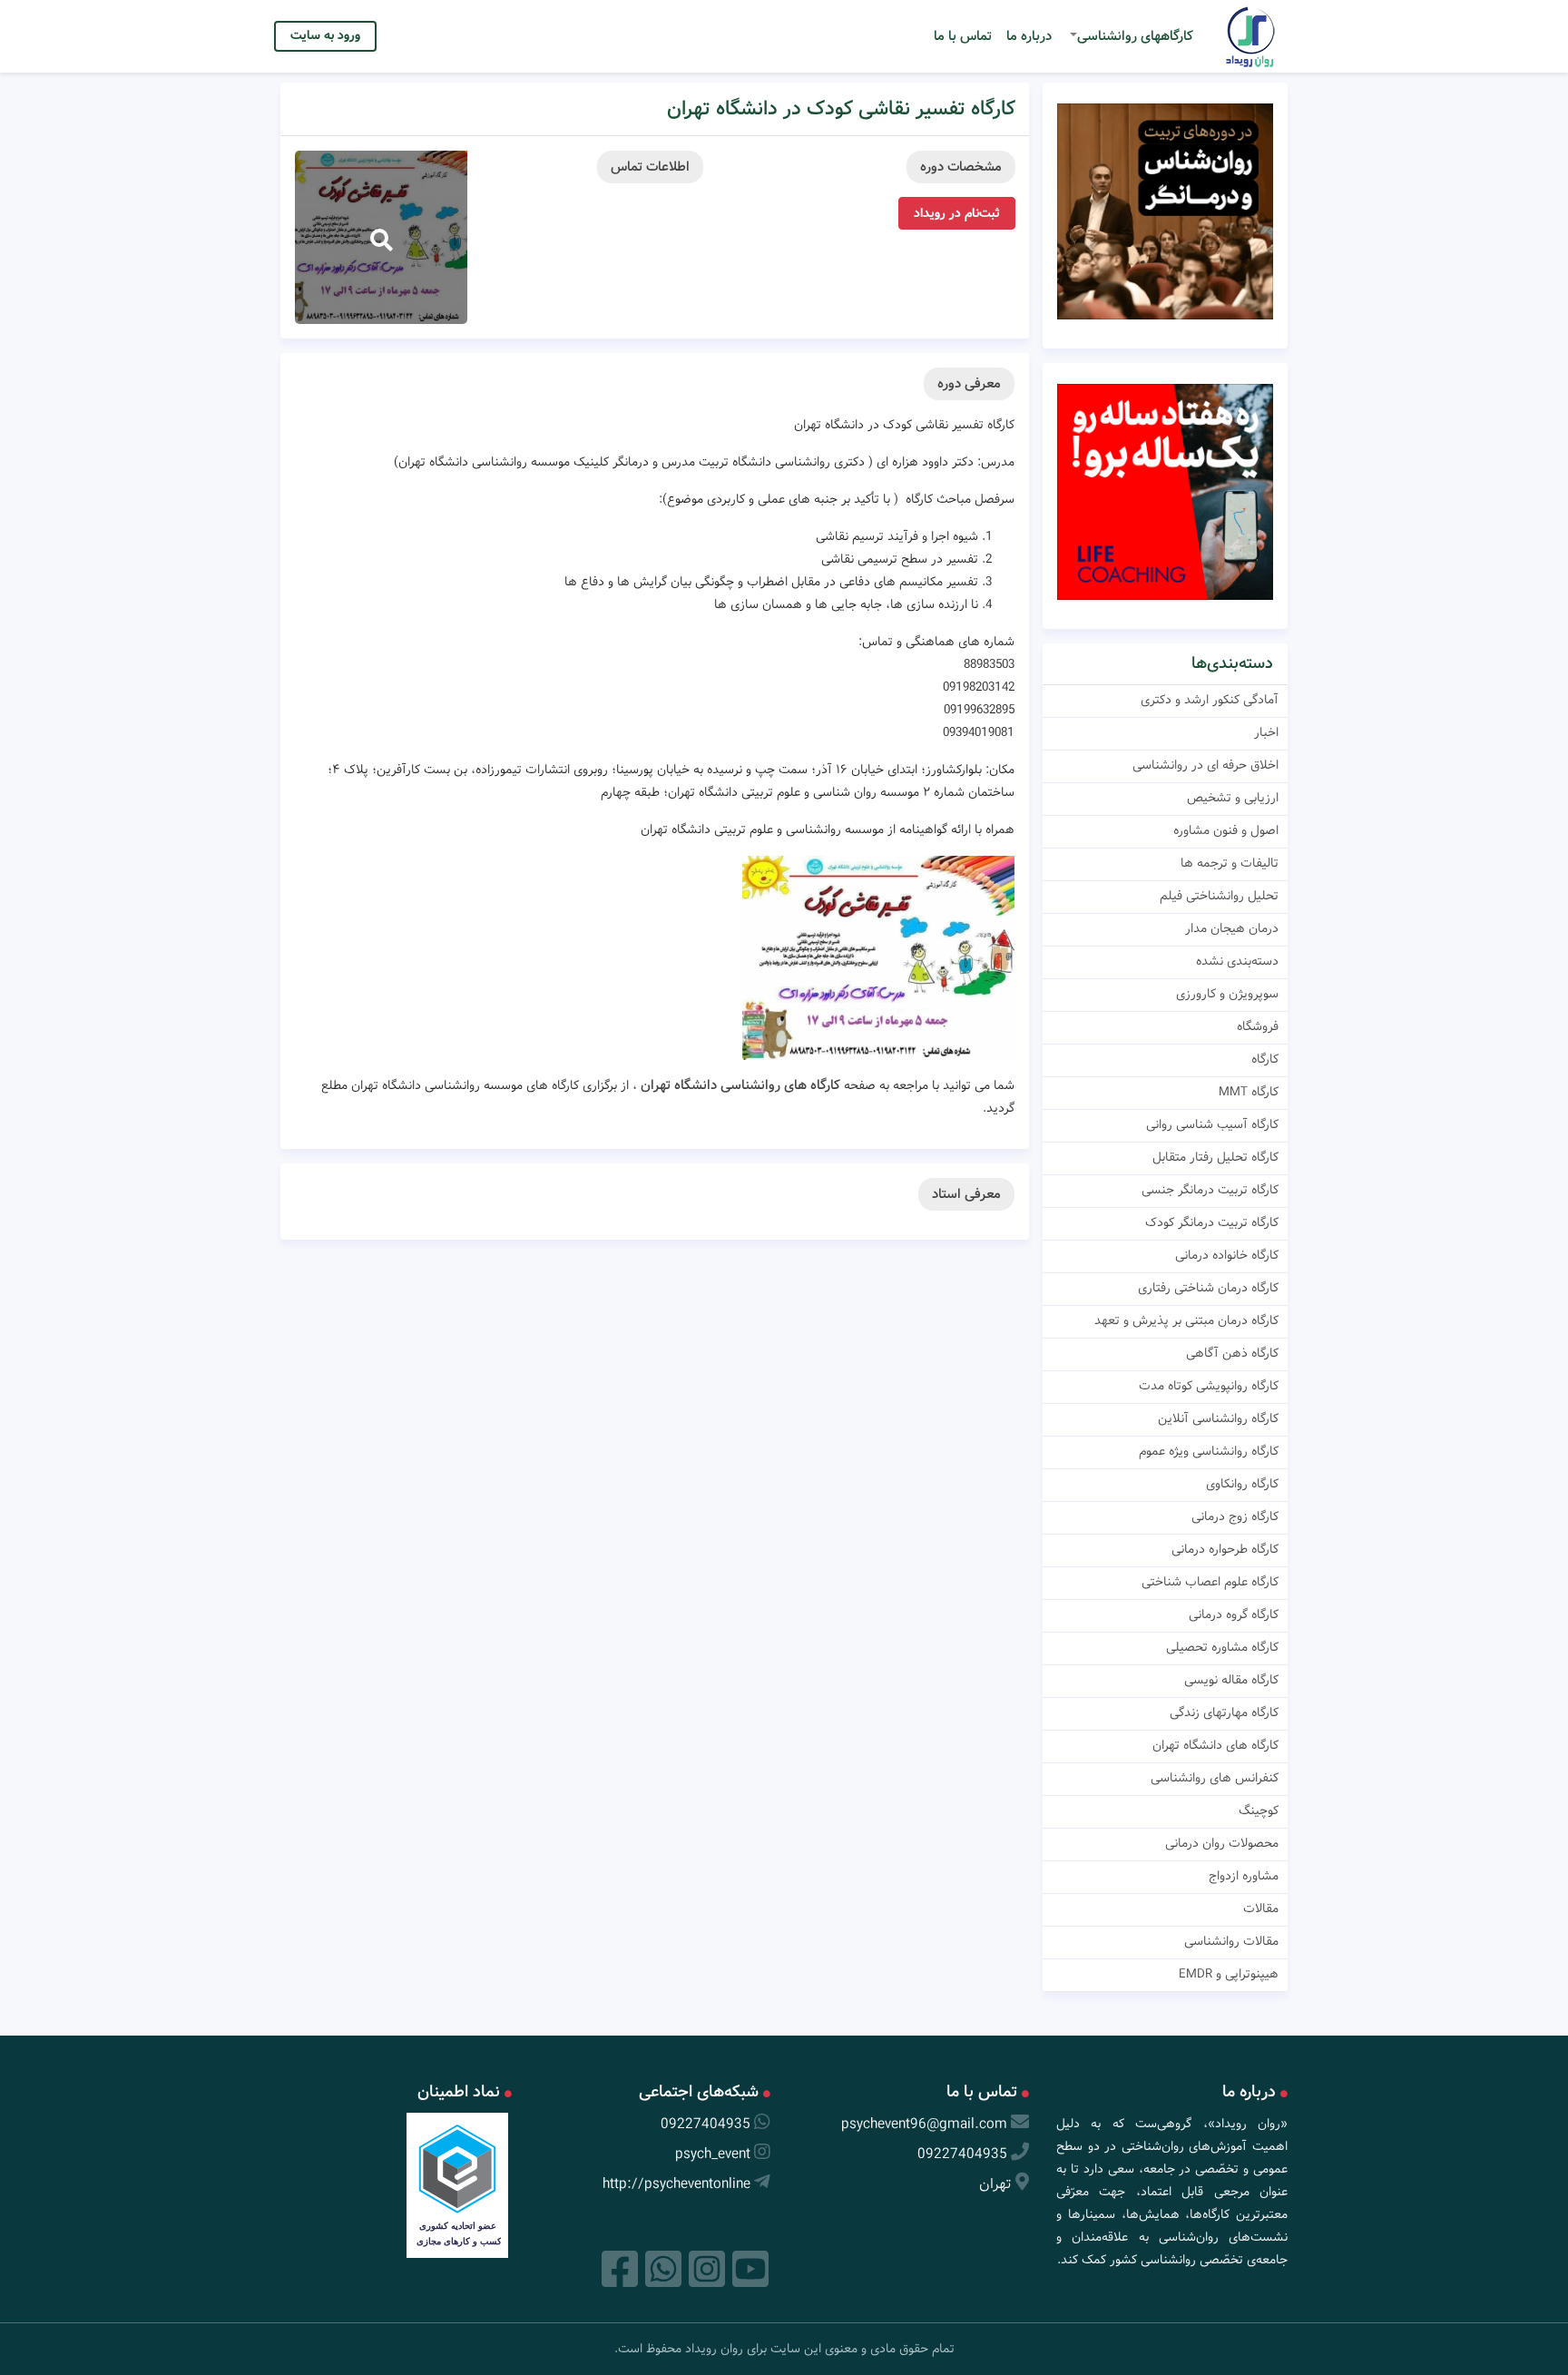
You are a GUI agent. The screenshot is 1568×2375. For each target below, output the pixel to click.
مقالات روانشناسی (1231, 1941)
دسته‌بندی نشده (1237, 961)
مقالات (1261, 1909)
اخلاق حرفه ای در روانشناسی (1205, 765)
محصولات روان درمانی (1222, 1843)
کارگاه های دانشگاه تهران (1215, 1745)
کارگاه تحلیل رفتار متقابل (1215, 1157)
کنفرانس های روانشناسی (1215, 1778)
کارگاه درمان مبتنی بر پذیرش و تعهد (1186, 1320)
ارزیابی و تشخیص (1233, 798)
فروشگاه (1258, 1026)
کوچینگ (1259, 1811)
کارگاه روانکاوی (1242, 1484)
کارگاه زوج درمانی (1235, 1516)
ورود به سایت (325, 35)
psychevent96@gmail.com (924, 2124)
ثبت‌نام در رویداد (957, 213)
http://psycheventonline (676, 2184)
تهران (995, 2184)
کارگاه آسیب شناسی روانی (1212, 1124)
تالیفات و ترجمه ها (1230, 863)
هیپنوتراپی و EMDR (1229, 1974)
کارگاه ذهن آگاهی (1232, 1353)
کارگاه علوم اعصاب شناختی (1210, 1582)
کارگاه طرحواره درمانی (1225, 1549)
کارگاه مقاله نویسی (1231, 1680)
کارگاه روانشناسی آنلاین (1218, 1418)
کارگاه (1265, 1059)
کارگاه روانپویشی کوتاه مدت (1209, 1386)
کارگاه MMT (1249, 1092)
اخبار (1266, 732)
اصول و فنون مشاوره (1226, 830)
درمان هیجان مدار (1232, 928)
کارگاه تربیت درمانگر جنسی (1210, 1190)
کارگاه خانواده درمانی (1227, 1255)
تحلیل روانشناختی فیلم (1219, 896)
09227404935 (962, 2154)
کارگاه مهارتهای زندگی (1224, 1713)
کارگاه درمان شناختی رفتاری (1208, 1288)
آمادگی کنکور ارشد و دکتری (1210, 700)
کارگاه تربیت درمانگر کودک (1212, 1222)
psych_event (713, 2154)
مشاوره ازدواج (1244, 1876)
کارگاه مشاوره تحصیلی (1222, 1647)
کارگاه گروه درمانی (1234, 1614)
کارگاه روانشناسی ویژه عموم (1209, 1451)
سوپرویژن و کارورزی (1227, 994)
